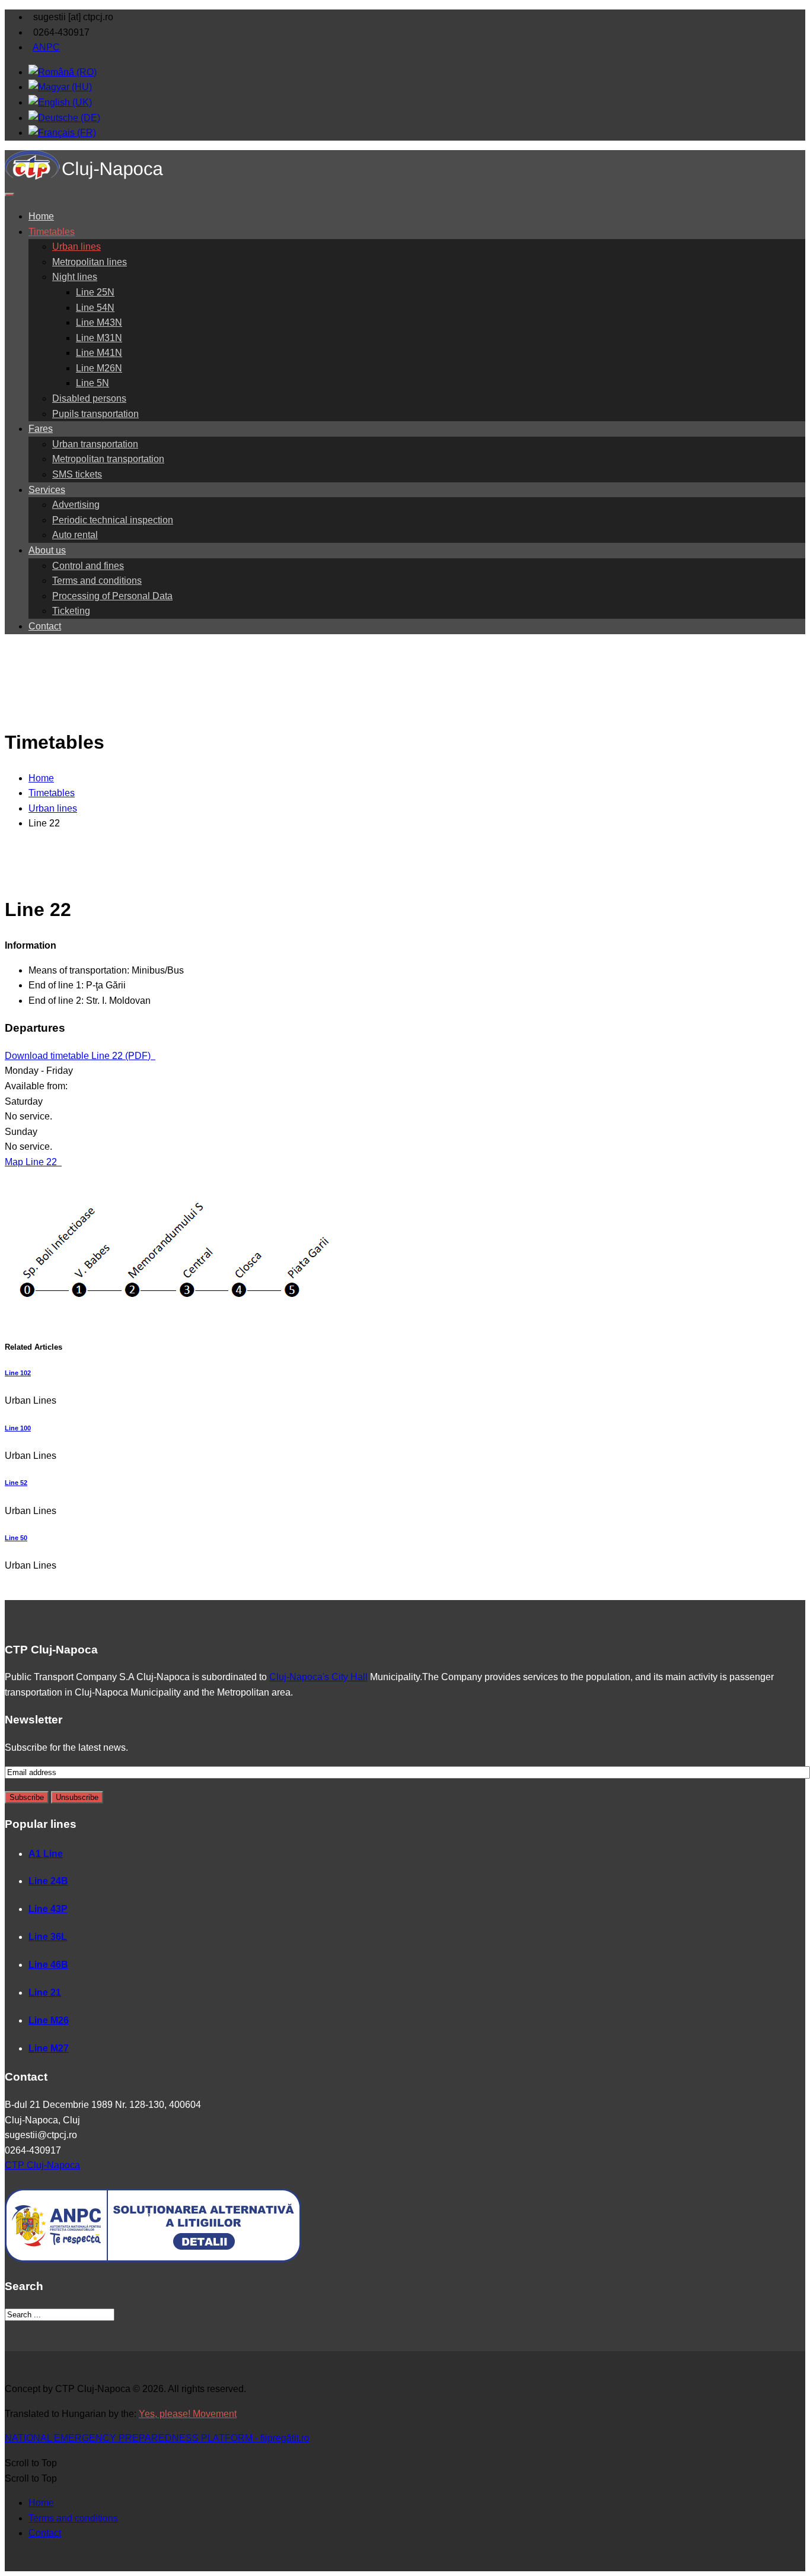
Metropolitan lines (90, 262)
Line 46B (48, 1965)
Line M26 (49, 2020)
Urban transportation (95, 444)
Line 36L (48, 1937)
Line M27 (49, 2048)
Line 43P (48, 1909)
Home (41, 216)
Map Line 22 (32, 1162)
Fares (41, 429)
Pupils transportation (95, 414)
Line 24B (48, 1881)
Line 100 (18, 1428)
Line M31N (99, 338)
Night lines (75, 277)
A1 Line (46, 1854)
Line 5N (93, 383)
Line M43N (99, 322)
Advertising (76, 505)
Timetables (52, 232)
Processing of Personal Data (112, 596)
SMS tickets (77, 474)
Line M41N (99, 353)
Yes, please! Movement (188, 2414)
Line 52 (16, 1483)
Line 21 (45, 1993)
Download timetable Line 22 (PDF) (79, 1056)
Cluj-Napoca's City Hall (318, 1677)
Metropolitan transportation (108, 459)
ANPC (46, 47)
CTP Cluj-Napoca (42, 2165)
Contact (45, 626)
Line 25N (95, 292)
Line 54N (95, 308)
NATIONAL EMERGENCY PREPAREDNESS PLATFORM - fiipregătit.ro (157, 2438)
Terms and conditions (97, 581)
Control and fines (88, 566)
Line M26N (99, 368)
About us (47, 550)
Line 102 (18, 1373)
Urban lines (76, 247)
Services (47, 490)
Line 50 (16, 1538)
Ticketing (71, 611)
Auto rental (75, 535)
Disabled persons (89, 398)
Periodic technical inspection (113, 520)
